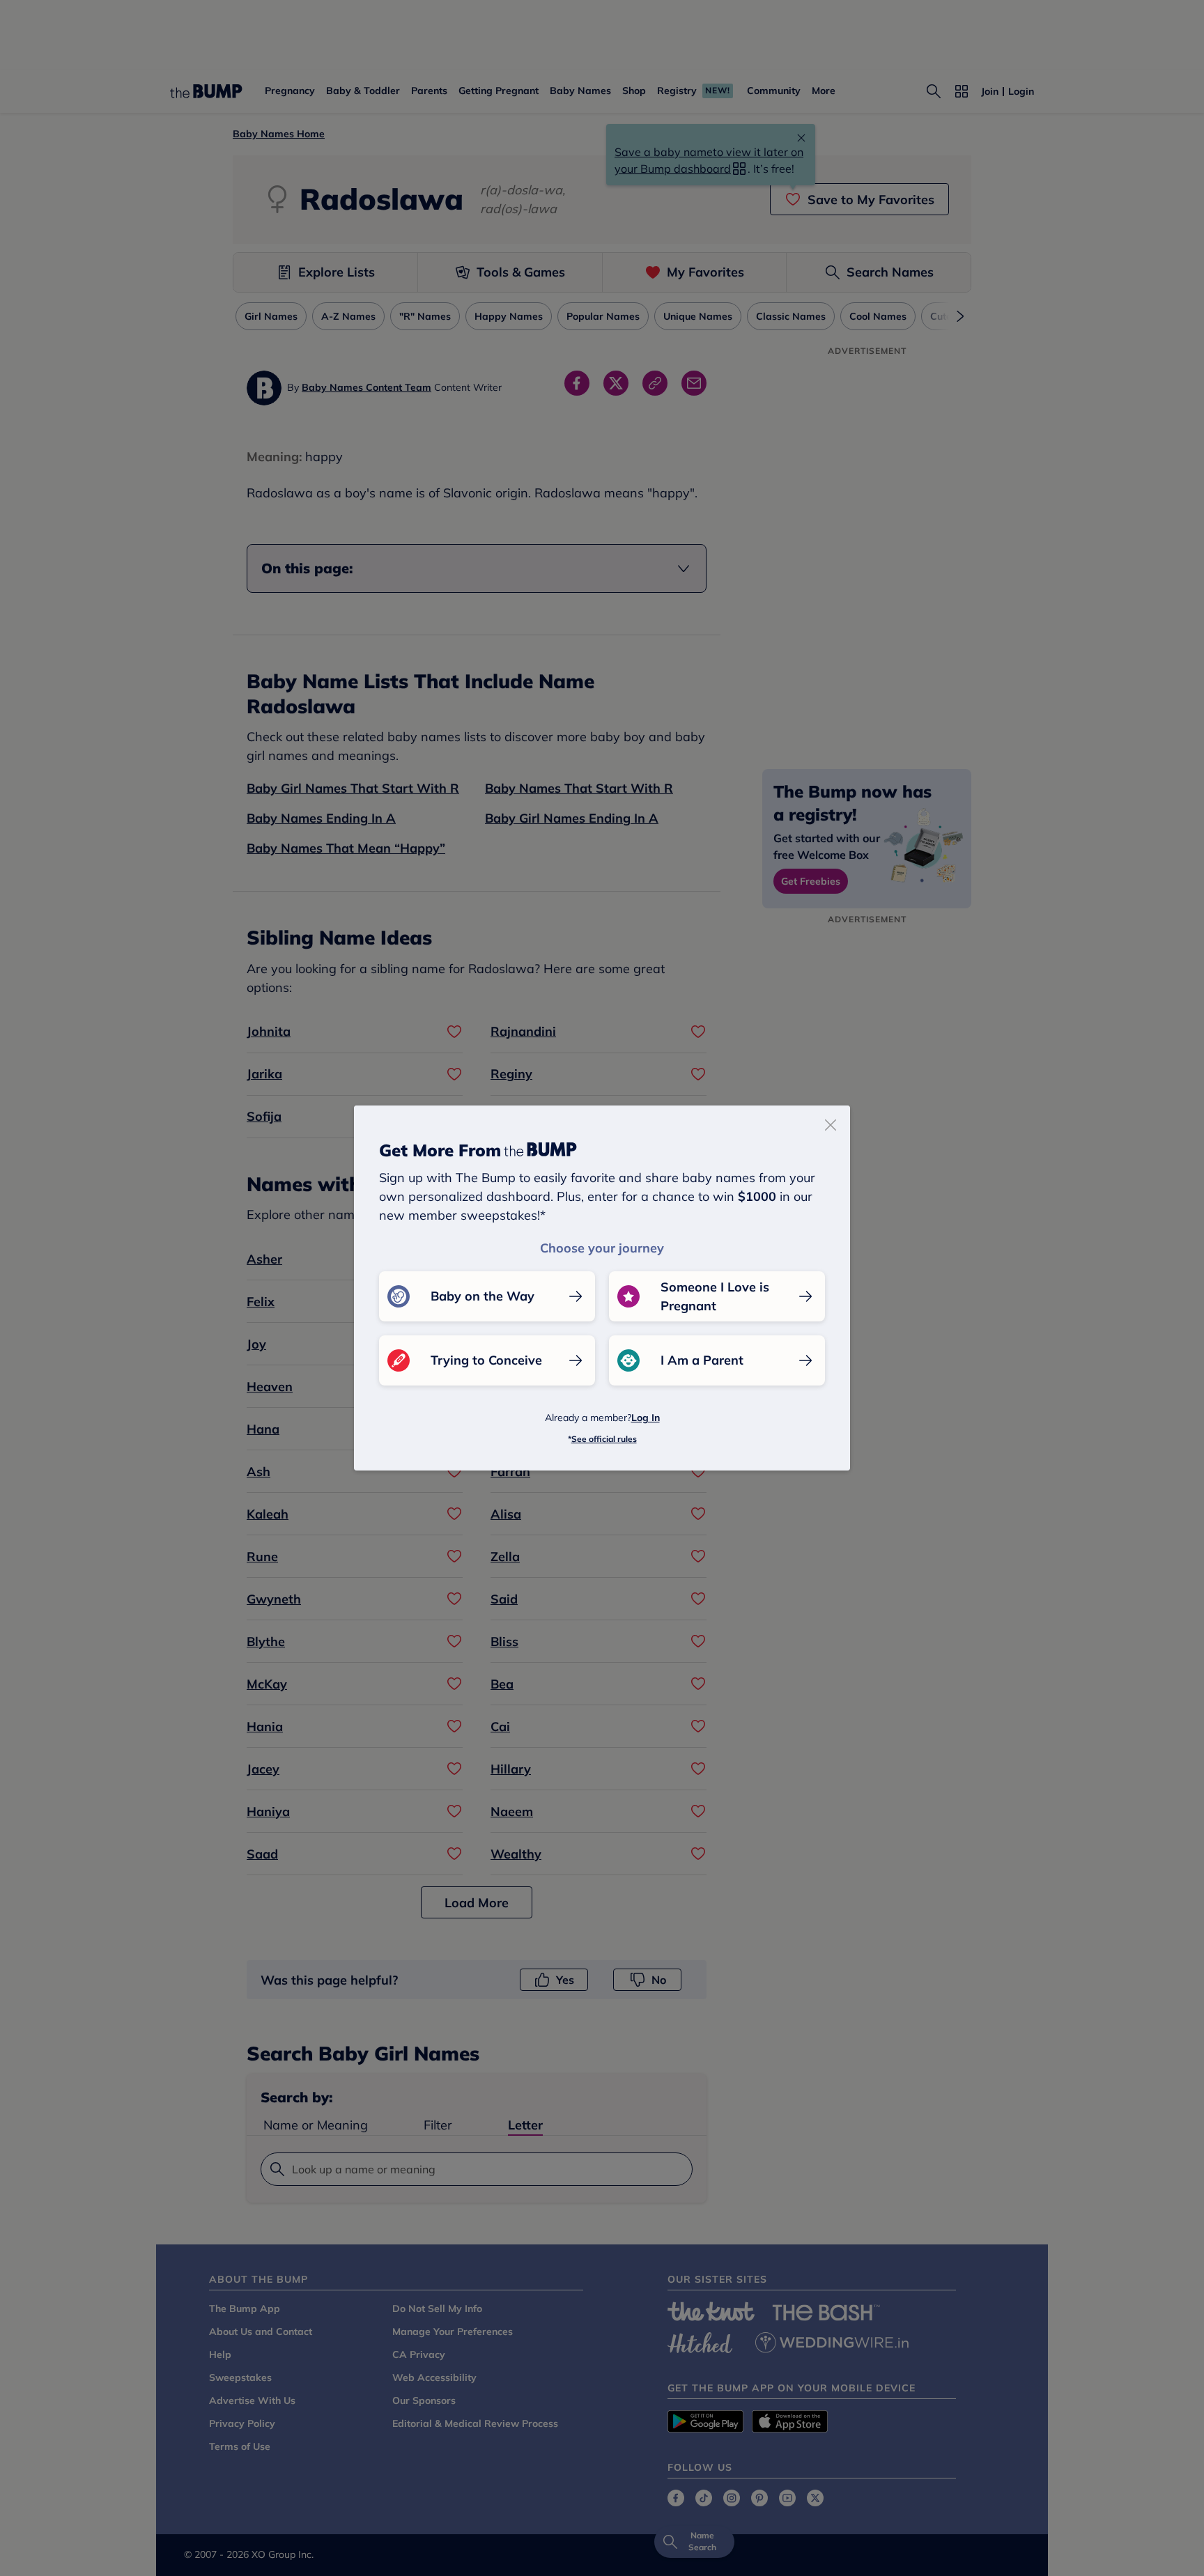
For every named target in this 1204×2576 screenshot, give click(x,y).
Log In (646, 1418)
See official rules (604, 1439)
